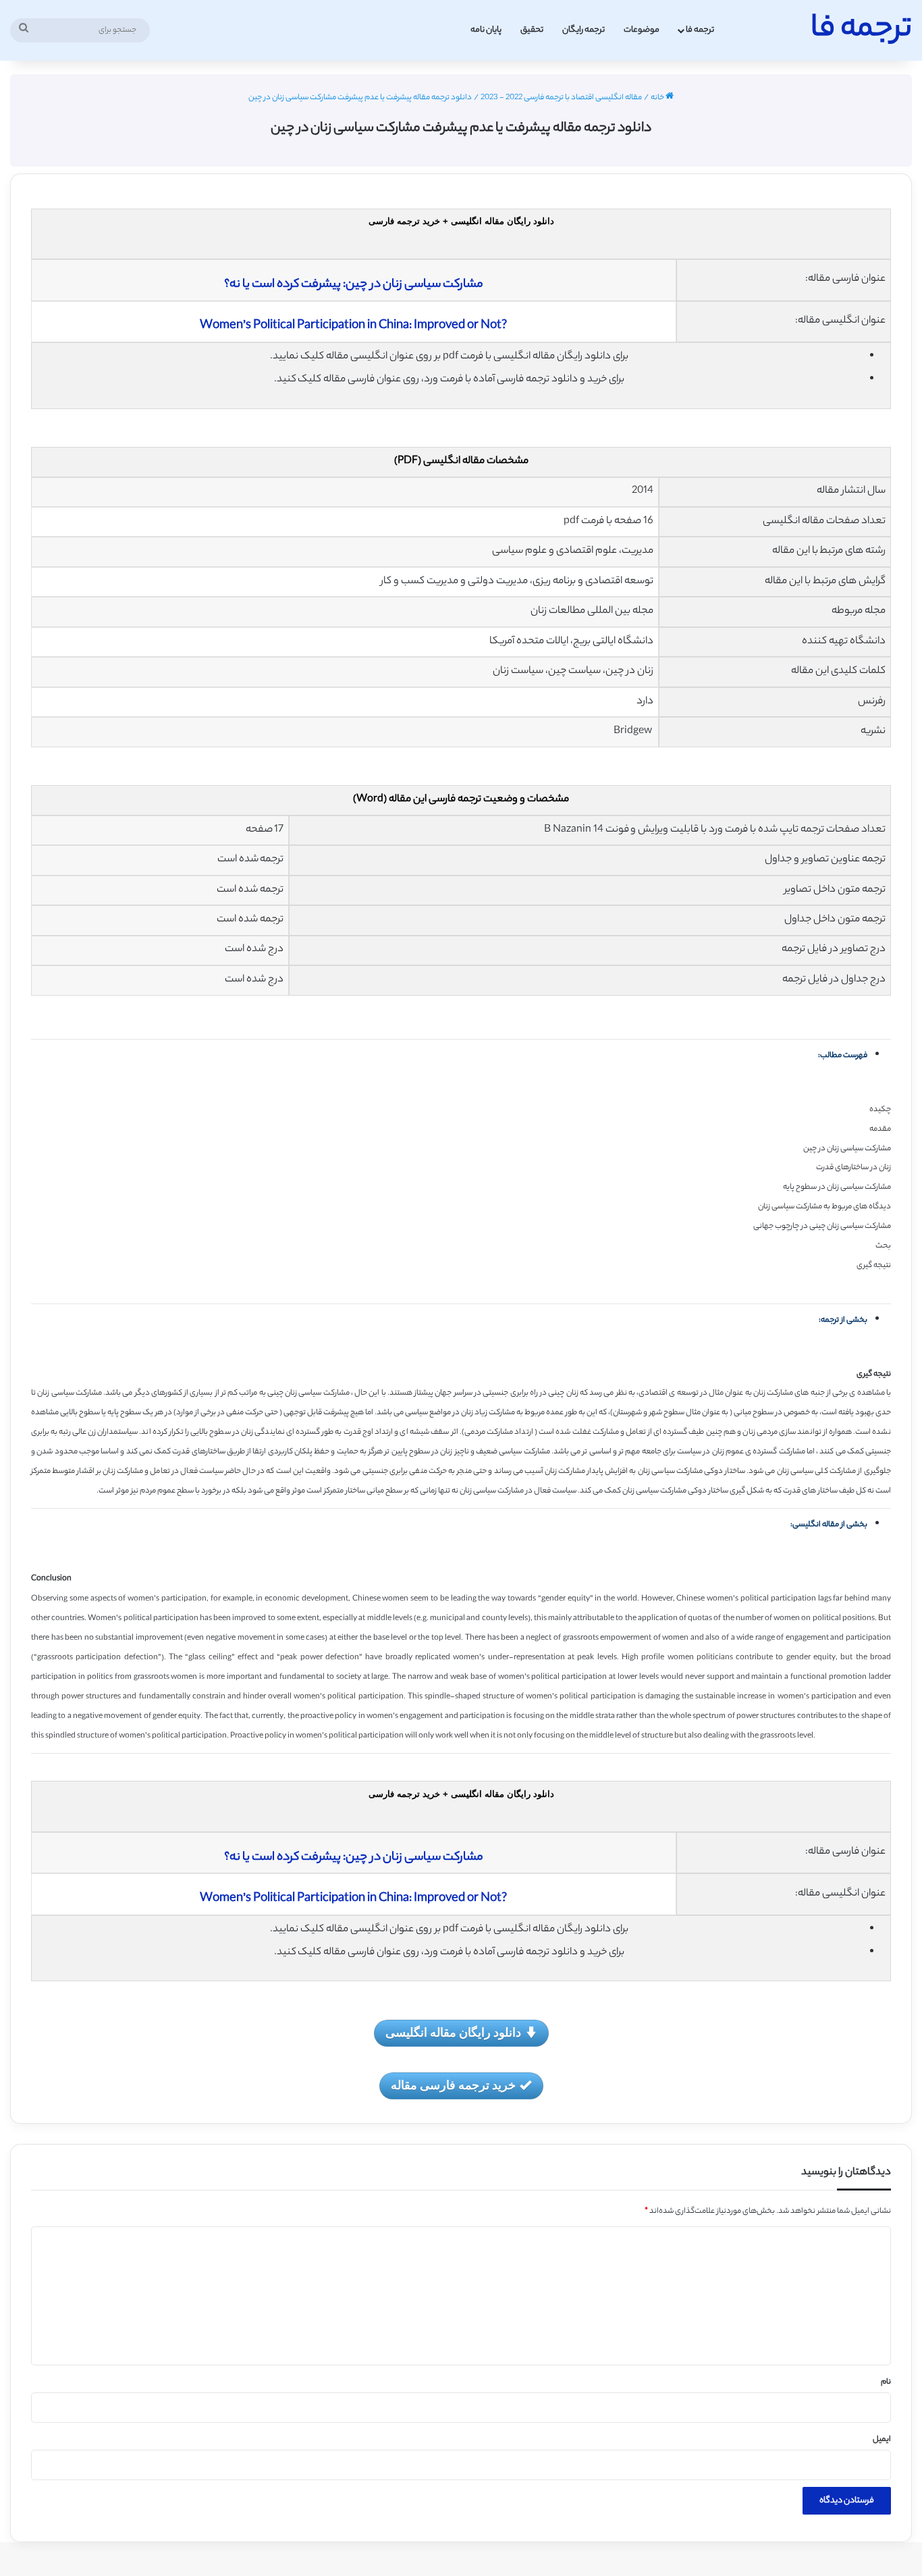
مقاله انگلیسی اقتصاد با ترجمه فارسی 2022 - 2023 (561, 98)
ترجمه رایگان (584, 30)
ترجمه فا (700, 30)
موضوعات (642, 30)
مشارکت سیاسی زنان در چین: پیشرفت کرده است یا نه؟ (354, 285)
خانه (658, 98)
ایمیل (882, 2440)
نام (886, 2382)
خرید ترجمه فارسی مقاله (453, 2085)
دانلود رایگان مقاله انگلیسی (453, 2032)
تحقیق (532, 30)
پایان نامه (486, 30)
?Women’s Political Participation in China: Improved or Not (353, 326)
